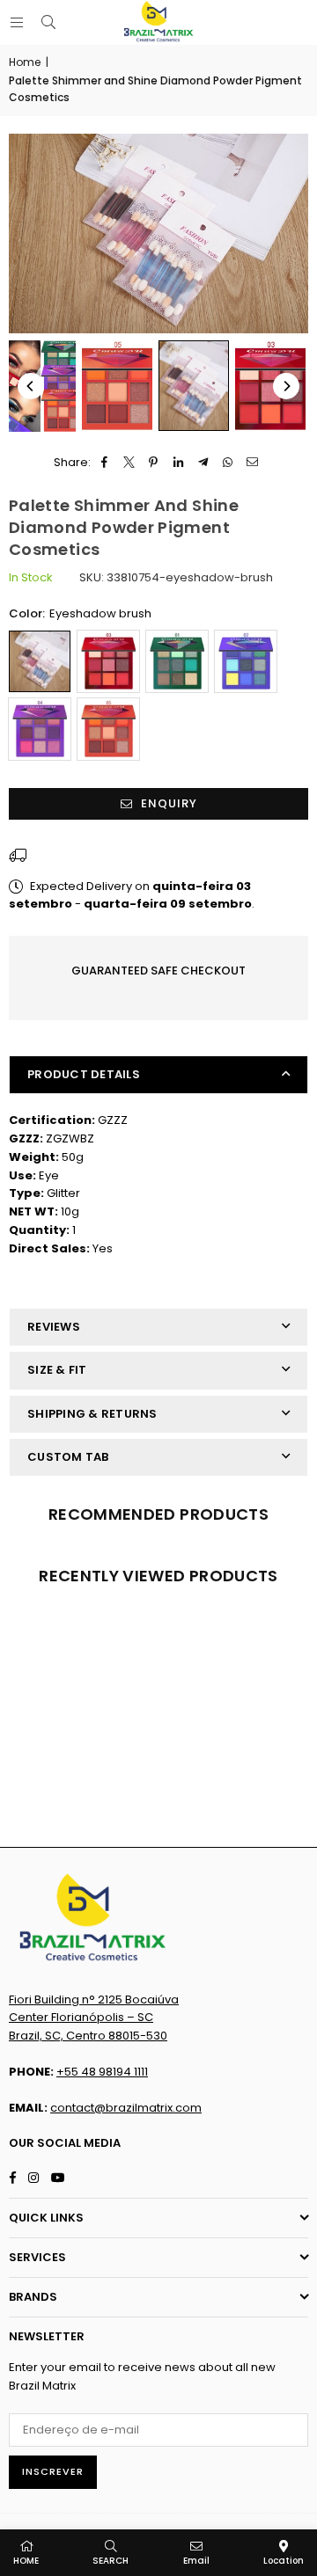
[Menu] (17, 22)
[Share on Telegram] (203, 463)
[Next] (286, 386)
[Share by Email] (252, 463)
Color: (80, 613)
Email (196, 2561)
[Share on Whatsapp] (228, 463)
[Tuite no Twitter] (129, 463)
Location (284, 2561)
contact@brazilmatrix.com (126, 2108)
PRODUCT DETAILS (84, 1074)
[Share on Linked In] (178, 463)
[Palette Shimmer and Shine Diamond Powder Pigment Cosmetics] (117, 386)
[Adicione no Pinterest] (154, 463)
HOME (26, 2561)
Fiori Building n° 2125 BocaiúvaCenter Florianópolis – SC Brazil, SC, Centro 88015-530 (94, 2018)
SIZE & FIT (57, 1370)
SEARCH (111, 2561)
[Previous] (31, 386)
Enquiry (167, 803)
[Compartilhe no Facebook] (104, 463)
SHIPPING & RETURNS (92, 1414)
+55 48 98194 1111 (102, 2072)
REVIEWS (54, 1327)
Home (25, 62)
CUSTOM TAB (68, 1457)
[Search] (48, 22)
